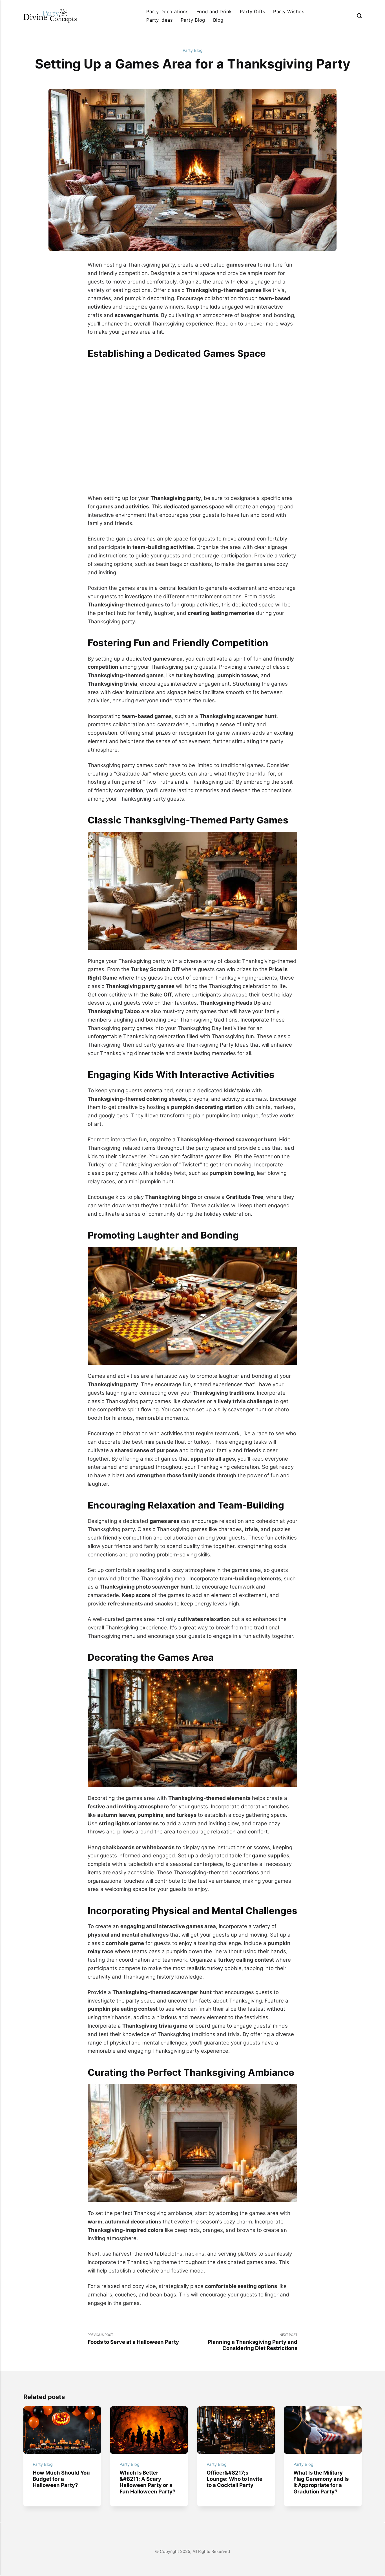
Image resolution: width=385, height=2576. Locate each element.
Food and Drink (214, 12)
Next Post (253, 2342)
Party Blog (193, 20)
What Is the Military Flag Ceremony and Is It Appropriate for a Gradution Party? (321, 2482)
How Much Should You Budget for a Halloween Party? (61, 2479)
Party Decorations (167, 12)
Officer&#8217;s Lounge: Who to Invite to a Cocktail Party (234, 2479)
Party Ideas (160, 20)
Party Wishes (289, 12)
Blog (218, 20)
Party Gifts (253, 12)
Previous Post (133, 2339)
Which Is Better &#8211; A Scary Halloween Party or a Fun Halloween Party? (147, 2482)
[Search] (359, 16)
